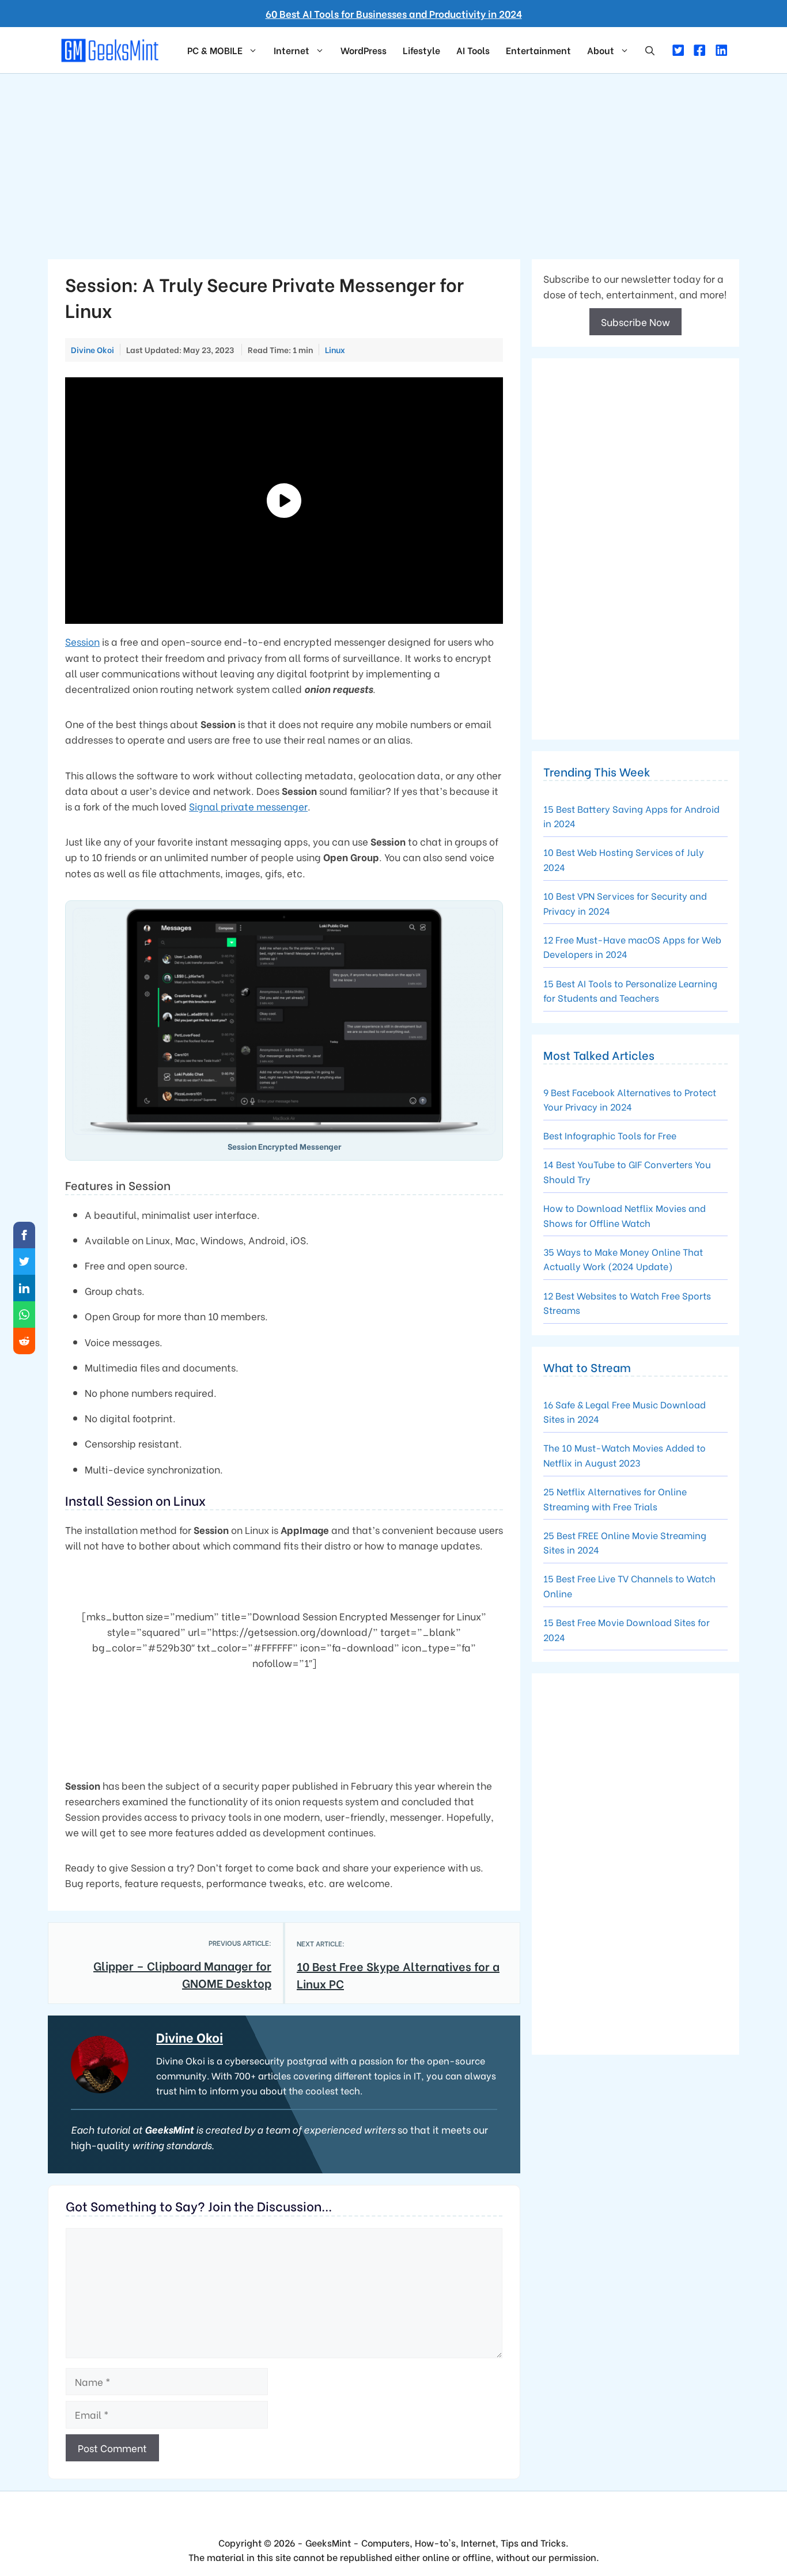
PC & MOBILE (215, 50)
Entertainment (538, 50)
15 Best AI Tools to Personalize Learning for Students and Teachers (630, 990)
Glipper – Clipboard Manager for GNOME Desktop (182, 1974)
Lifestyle (421, 50)
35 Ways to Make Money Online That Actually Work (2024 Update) (623, 1259)
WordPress (364, 50)
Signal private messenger (248, 806)
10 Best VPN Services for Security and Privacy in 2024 (625, 903)
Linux (335, 350)
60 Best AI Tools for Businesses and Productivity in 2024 (394, 14)
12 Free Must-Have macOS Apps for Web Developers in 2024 (632, 947)
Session (82, 641)
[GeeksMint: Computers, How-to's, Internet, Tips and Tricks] (111, 49)
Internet (292, 50)
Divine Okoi (190, 2037)
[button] (650, 50)
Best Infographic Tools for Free (610, 1135)
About (601, 50)
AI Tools (473, 50)
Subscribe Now (635, 322)
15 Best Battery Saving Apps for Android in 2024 (631, 816)
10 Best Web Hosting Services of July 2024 (624, 859)
